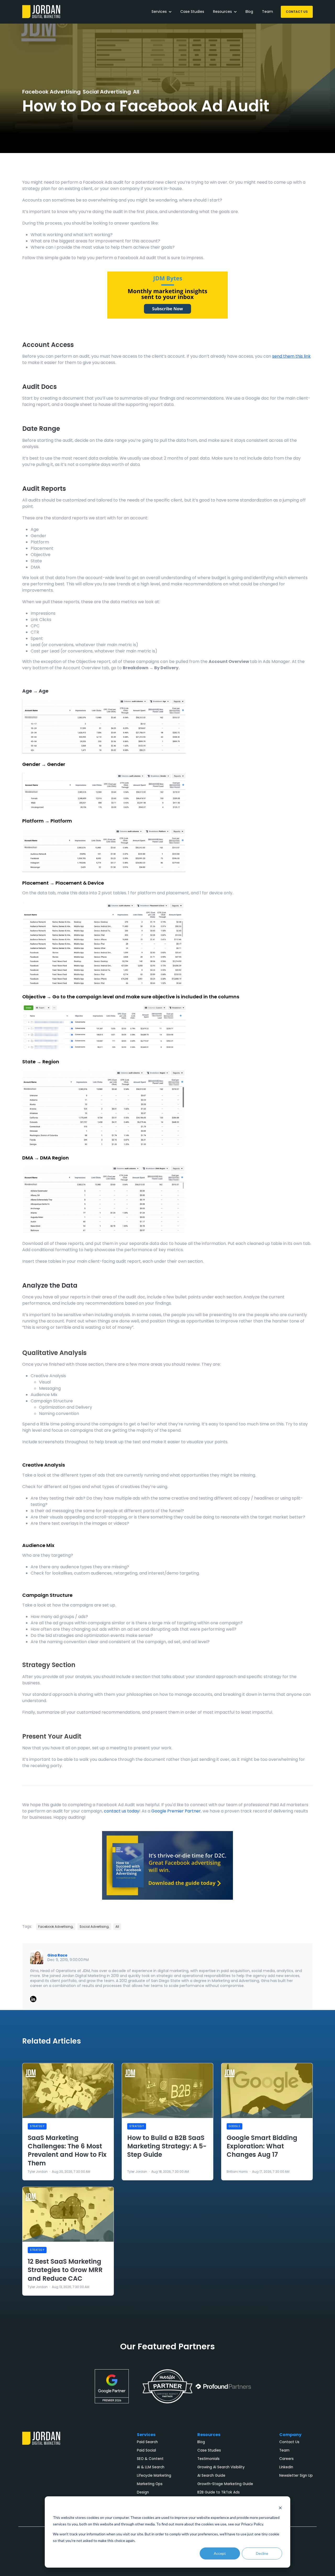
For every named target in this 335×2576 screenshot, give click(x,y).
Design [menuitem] (143, 2492)
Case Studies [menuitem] (209, 2450)
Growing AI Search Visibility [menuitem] (221, 2467)
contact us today (122, 1811)
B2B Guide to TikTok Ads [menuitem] (219, 2492)
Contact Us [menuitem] (289, 2442)
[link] (41, 11)
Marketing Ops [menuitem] (150, 2484)
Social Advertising (107, 92)
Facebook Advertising (51, 92)
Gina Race (57, 1955)
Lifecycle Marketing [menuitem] (154, 2476)
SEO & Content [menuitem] (150, 2459)
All (136, 92)
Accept (220, 2553)
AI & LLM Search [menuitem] (151, 2467)
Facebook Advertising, (56, 1927)
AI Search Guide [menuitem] (211, 2476)
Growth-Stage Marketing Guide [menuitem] (225, 2484)
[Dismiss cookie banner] (280, 2508)
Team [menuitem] (284, 2450)
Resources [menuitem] (209, 2435)
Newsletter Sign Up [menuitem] (296, 2476)
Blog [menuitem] (201, 2442)
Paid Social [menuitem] (146, 2450)
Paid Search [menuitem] (147, 2442)
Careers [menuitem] (286, 2459)
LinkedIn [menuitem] (286, 2467)
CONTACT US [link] (297, 12)
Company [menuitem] (290, 2435)
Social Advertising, (94, 1927)
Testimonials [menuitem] (208, 2459)
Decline (262, 2553)
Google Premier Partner (176, 1811)
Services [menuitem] (146, 2435)
